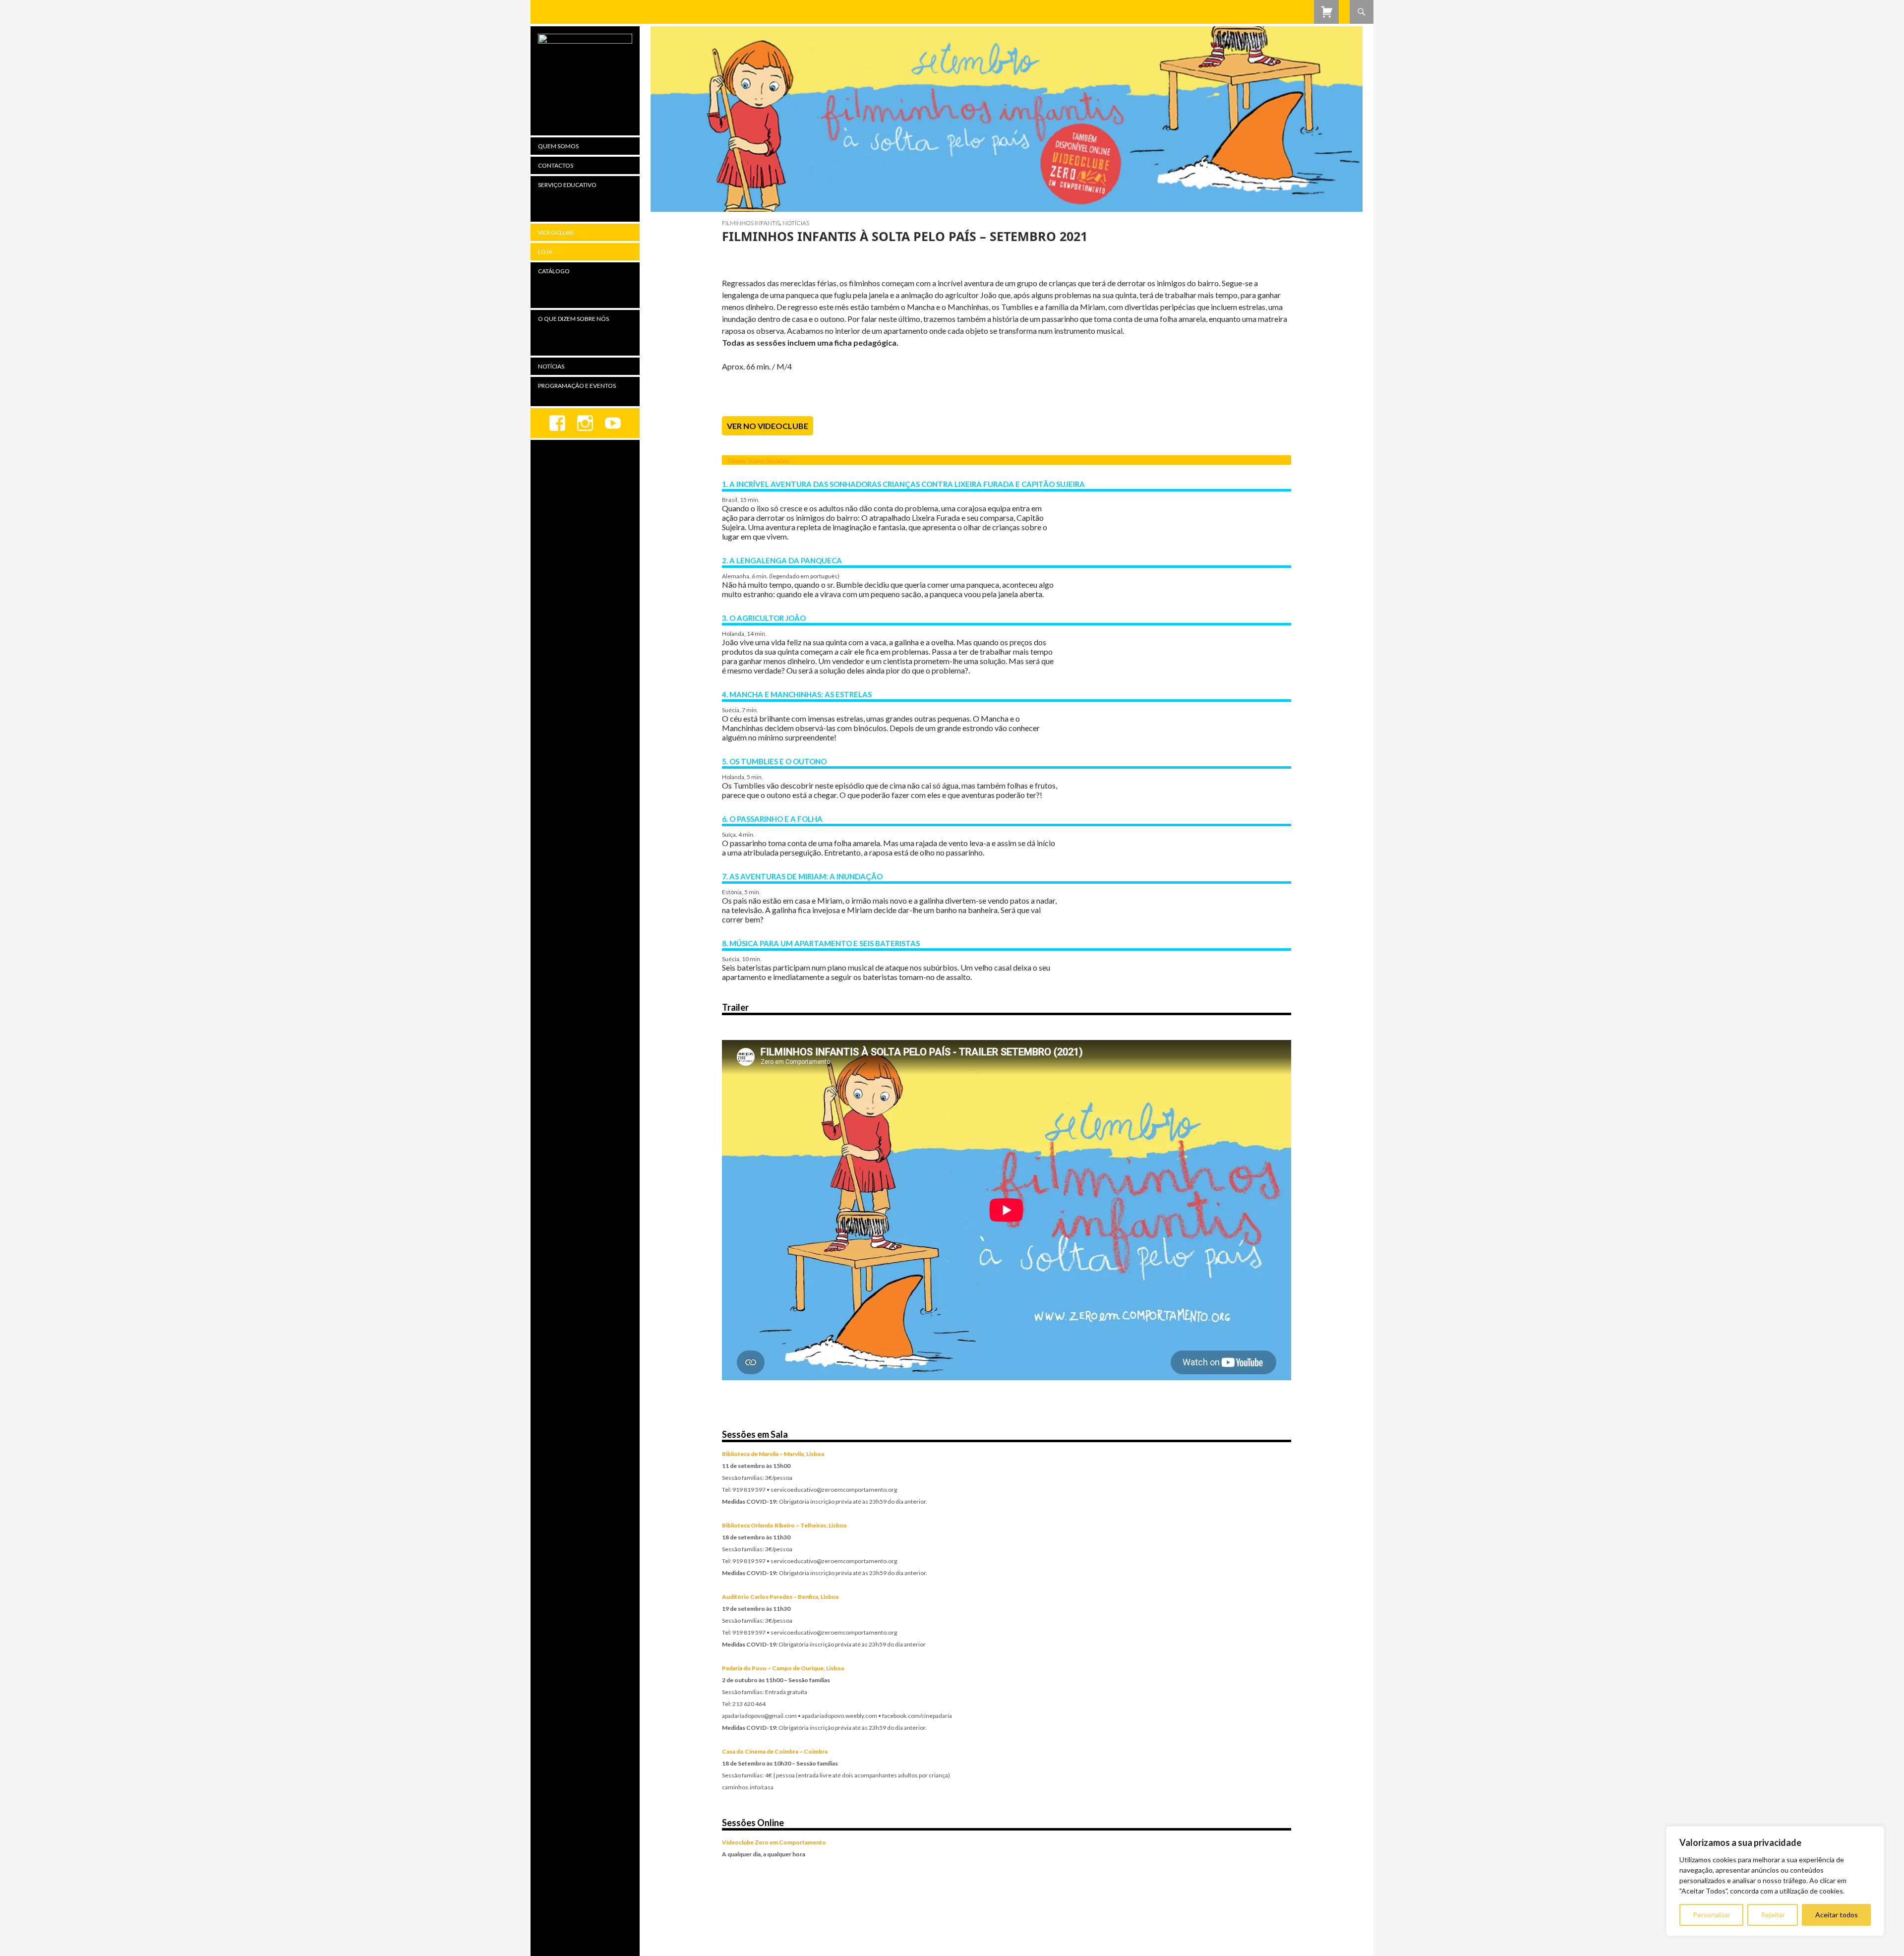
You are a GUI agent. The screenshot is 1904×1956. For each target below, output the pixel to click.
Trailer (756, 461)
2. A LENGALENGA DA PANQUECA (782, 560)
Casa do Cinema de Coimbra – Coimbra (775, 1751)
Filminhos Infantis (751, 223)
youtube (613, 423)
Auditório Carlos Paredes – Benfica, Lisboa (780, 1597)
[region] (1775, 1881)
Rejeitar (1773, 1915)
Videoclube (556, 232)
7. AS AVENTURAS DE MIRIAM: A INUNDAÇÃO (802, 876)
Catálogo (554, 271)
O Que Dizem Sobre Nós (573, 319)
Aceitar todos (1837, 1915)
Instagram (585, 423)
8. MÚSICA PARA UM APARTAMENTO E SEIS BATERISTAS (821, 943)
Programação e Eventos (577, 386)
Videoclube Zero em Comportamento (774, 1842)
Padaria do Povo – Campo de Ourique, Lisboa (783, 1668)
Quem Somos (558, 146)
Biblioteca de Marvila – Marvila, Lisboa (773, 1454)
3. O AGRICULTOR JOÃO (764, 618)
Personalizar (1712, 1915)
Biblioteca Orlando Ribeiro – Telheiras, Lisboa (784, 1525)
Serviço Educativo (567, 185)
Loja (545, 252)
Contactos (556, 165)
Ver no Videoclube (768, 426)
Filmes (737, 461)
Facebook (557, 423)
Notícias (796, 223)
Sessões (778, 461)
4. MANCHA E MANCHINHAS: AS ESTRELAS (797, 694)
